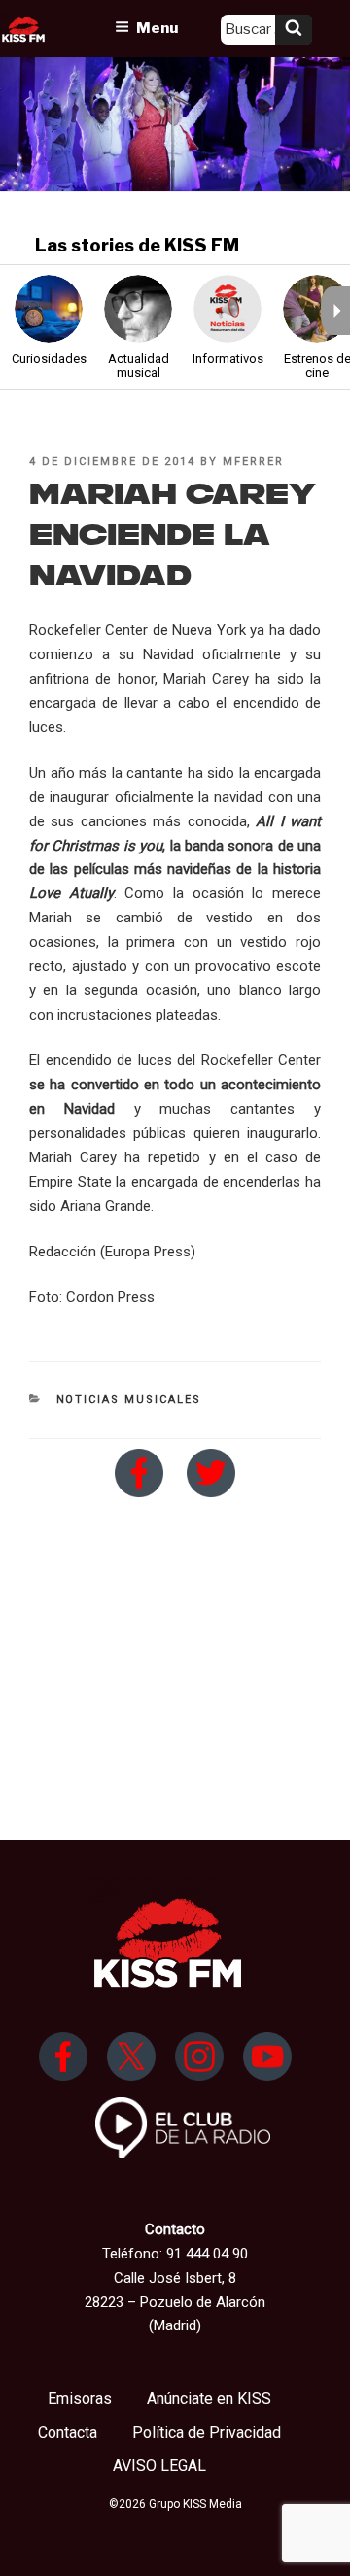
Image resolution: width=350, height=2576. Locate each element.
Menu (157, 28)
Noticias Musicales (129, 1400)
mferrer (253, 462)
